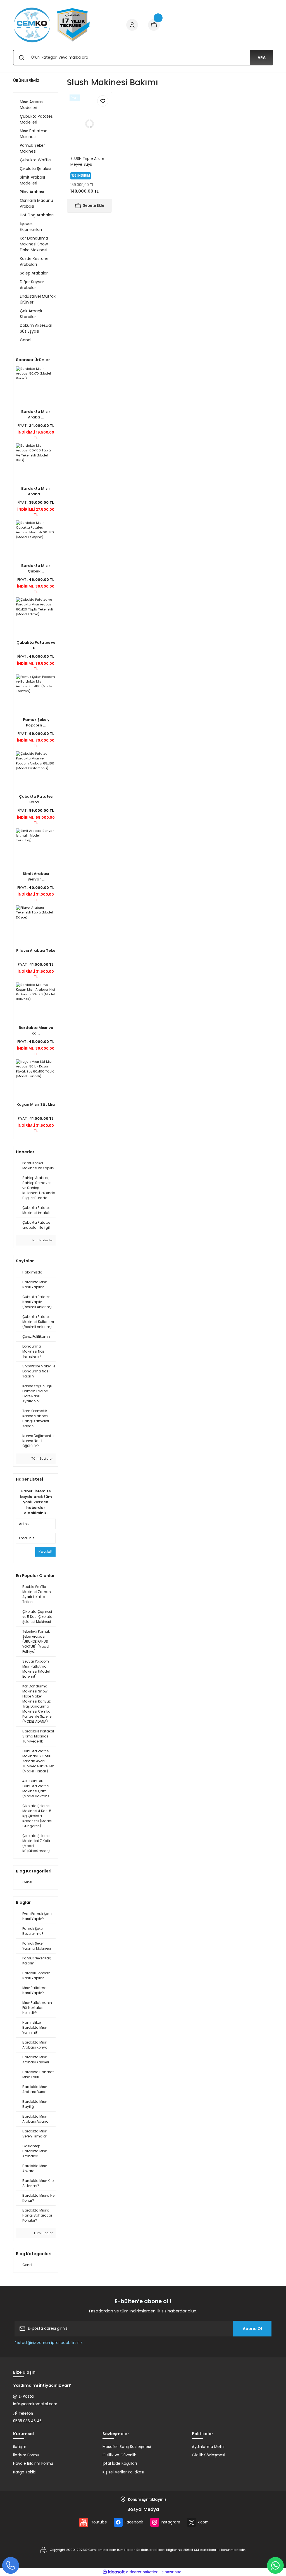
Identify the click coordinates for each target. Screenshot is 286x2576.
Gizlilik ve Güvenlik (119, 2455)
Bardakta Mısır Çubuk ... (36, 568)
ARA (262, 58)
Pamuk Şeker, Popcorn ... (36, 722)
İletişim (20, 2447)
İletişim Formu (26, 2455)
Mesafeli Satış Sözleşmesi (127, 2447)
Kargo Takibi (25, 2472)
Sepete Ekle (94, 206)
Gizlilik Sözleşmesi (208, 2455)
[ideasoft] (114, 2572)
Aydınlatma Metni (208, 2447)
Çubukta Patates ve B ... (36, 645)
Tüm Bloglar (43, 2233)
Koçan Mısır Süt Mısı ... (36, 1107)
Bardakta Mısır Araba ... (36, 414)
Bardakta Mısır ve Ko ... (36, 1030)
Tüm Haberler (42, 1240)
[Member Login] (132, 25)
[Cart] (154, 25)
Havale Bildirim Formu (33, 2463)
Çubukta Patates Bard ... (36, 799)
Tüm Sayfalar (42, 1459)
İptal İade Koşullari (120, 2463)
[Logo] (52, 25)
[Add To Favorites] (103, 101)
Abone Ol (252, 2329)
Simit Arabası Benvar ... (36, 876)
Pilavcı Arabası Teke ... (36, 953)
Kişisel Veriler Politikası (123, 2472)
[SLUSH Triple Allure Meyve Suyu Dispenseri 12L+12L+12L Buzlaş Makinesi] (89, 124)
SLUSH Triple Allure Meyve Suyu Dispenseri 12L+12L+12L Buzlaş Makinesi (87, 162)
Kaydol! (45, 1552)
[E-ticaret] (142, 2572)
